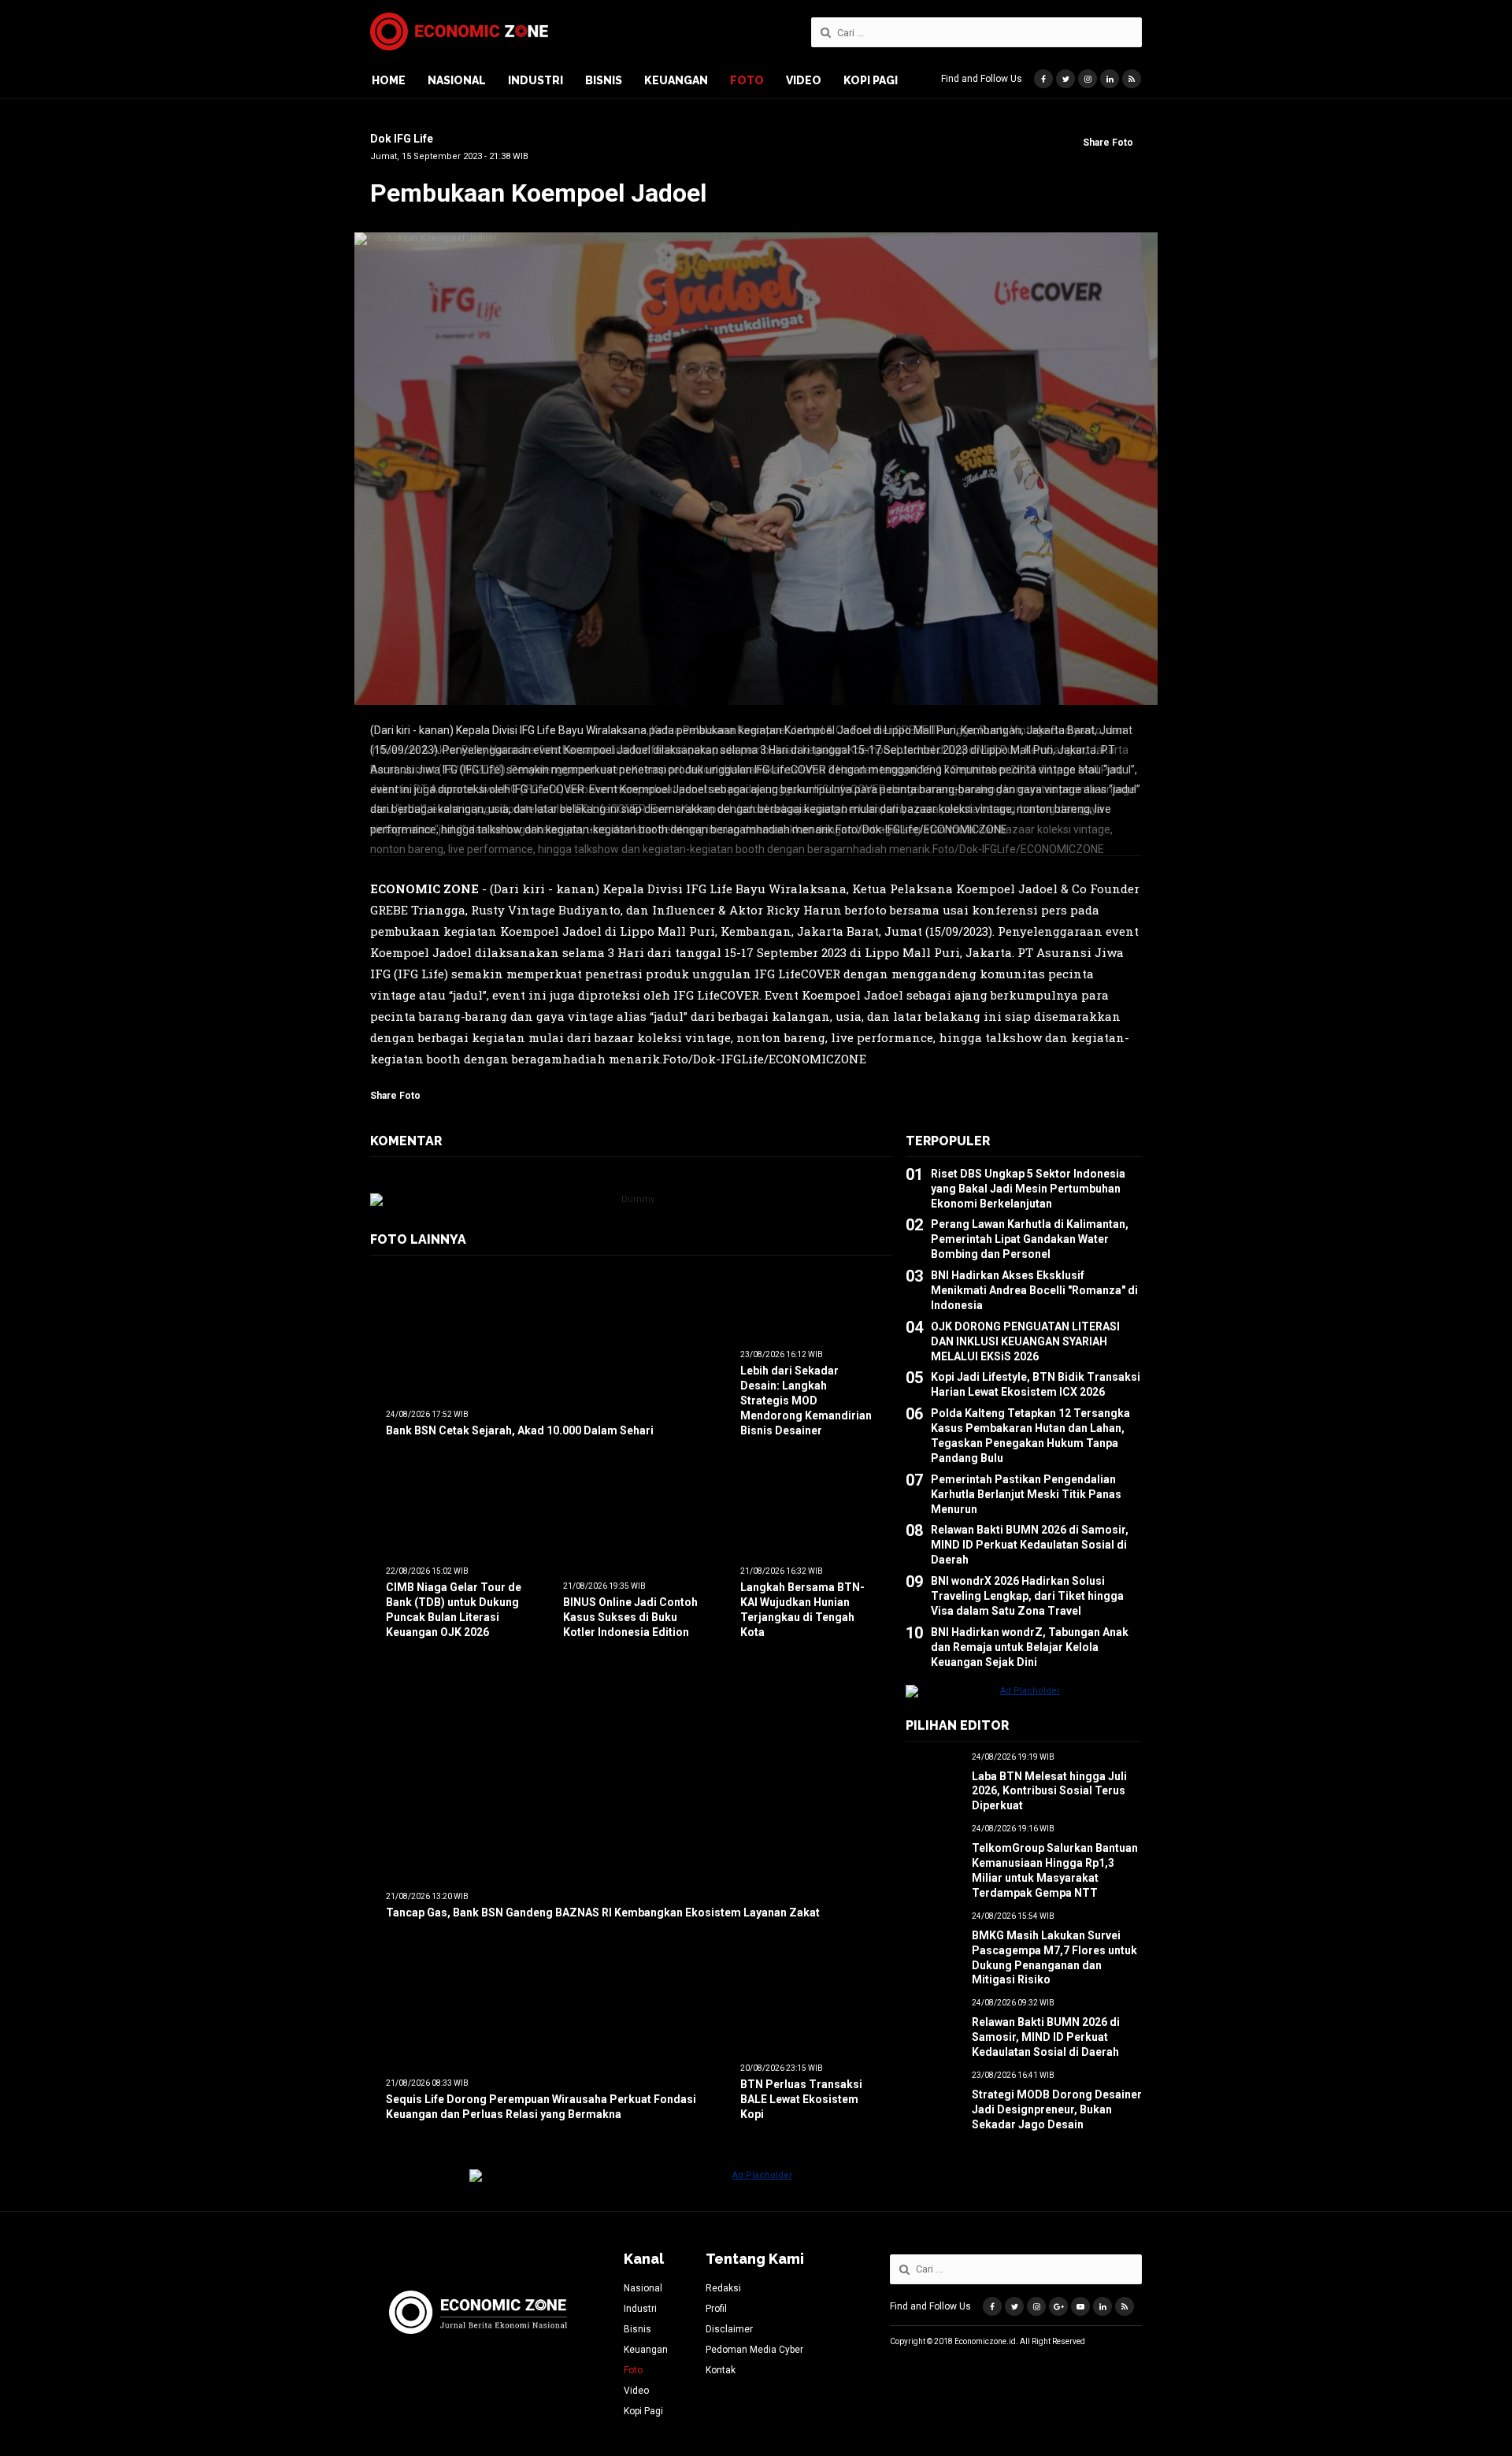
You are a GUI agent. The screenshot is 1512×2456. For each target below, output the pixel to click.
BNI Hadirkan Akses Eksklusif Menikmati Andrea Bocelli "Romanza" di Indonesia (1034, 1281)
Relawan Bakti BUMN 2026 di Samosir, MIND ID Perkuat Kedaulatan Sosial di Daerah (1030, 1535)
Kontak (721, 2370)
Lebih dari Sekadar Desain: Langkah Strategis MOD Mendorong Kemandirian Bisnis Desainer (806, 1391)
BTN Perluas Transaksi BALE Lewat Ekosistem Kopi (801, 2090)
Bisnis (604, 80)
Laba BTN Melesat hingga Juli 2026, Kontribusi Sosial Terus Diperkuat (1049, 1781)
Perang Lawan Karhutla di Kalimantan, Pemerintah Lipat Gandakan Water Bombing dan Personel (1030, 1230)
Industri (535, 80)
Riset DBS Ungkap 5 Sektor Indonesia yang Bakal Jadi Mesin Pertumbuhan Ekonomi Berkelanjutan (1028, 1178)
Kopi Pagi (871, 80)
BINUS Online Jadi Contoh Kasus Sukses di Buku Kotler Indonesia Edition (630, 1608)
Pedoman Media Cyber (754, 2350)
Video (804, 80)
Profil (716, 2309)
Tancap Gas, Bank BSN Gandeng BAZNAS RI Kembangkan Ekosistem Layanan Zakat (603, 1902)
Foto (747, 80)
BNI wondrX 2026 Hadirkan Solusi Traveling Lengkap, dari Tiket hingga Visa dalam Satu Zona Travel (1027, 1586)
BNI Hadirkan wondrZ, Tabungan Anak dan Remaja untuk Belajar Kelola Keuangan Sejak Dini (1030, 1637)
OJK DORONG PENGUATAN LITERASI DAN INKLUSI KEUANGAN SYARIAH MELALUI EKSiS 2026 (1025, 1331)
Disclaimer (729, 2329)
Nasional (457, 80)
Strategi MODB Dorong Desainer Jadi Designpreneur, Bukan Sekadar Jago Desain (1057, 2100)
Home (389, 80)
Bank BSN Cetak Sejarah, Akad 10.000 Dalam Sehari (520, 1420)
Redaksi (723, 2288)
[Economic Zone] (459, 32)
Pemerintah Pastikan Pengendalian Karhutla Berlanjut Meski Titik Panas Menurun (1026, 1484)
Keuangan (676, 80)
